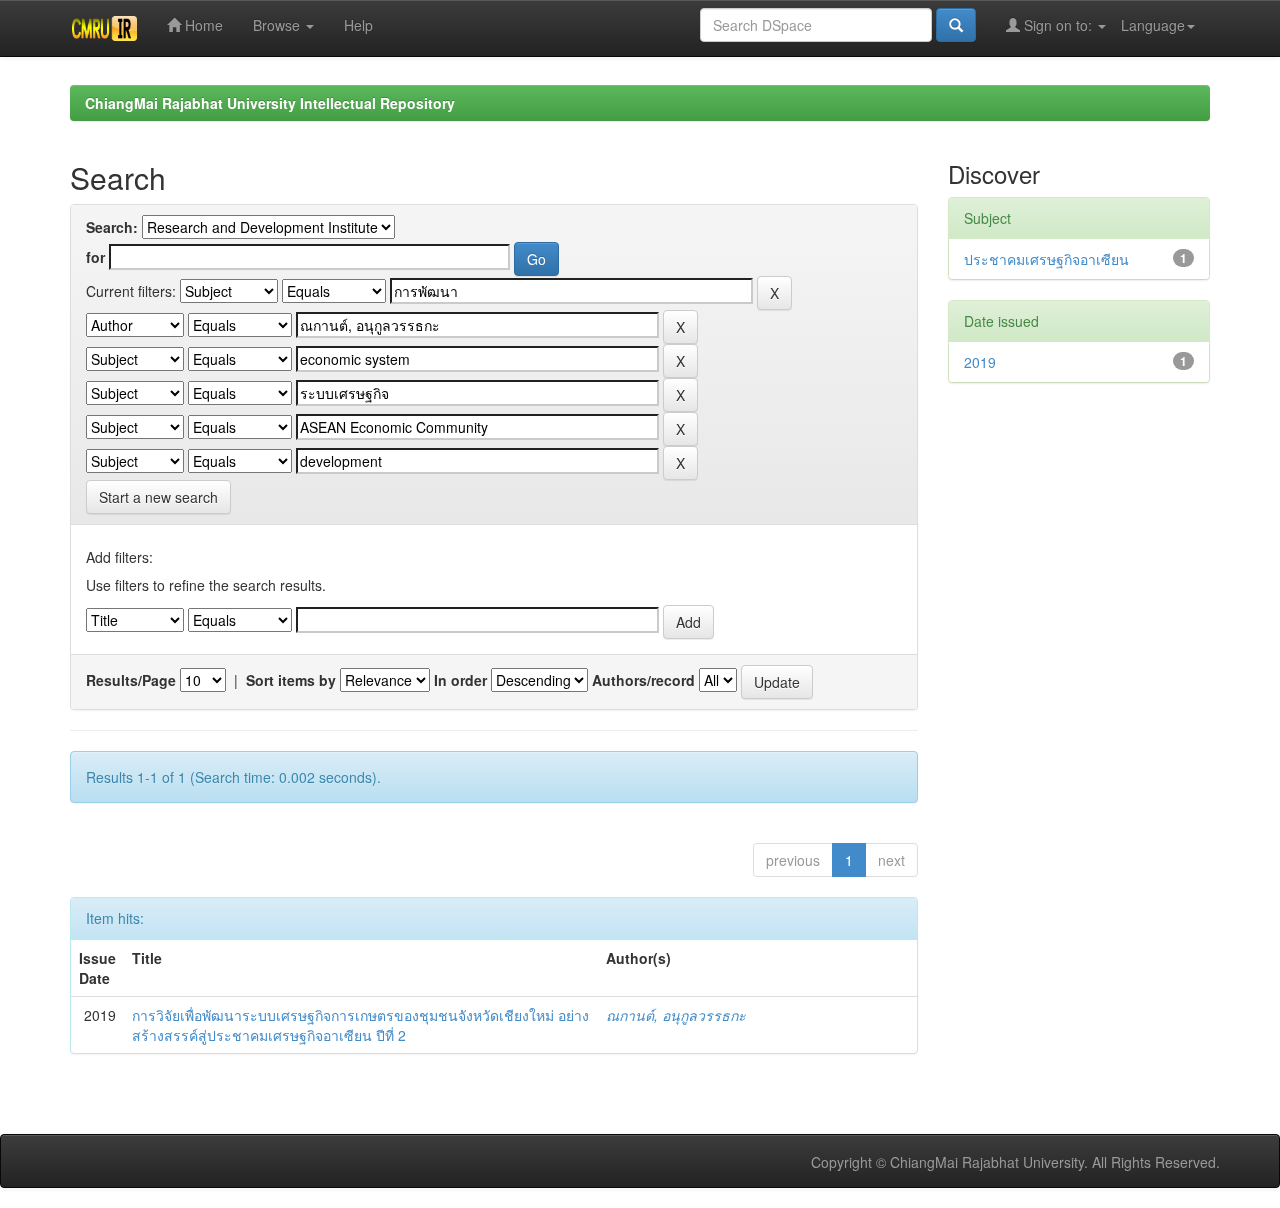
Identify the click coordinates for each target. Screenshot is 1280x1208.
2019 (980, 362)
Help (358, 25)
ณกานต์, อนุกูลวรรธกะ (676, 1015)
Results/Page (131, 680)
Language (1153, 25)
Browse (278, 25)
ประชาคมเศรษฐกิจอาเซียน (1046, 259)
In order (460, 680)
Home (202, 25)
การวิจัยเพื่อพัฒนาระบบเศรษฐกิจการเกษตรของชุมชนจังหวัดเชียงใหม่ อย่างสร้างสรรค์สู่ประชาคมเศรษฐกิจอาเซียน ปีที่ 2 (360, 1025)
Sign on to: (1058, 25)
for (95, 257)
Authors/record (643, 680)
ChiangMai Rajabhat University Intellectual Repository (270, 103)
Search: (112, 227)
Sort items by (291, 680)
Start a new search (158, 497)
